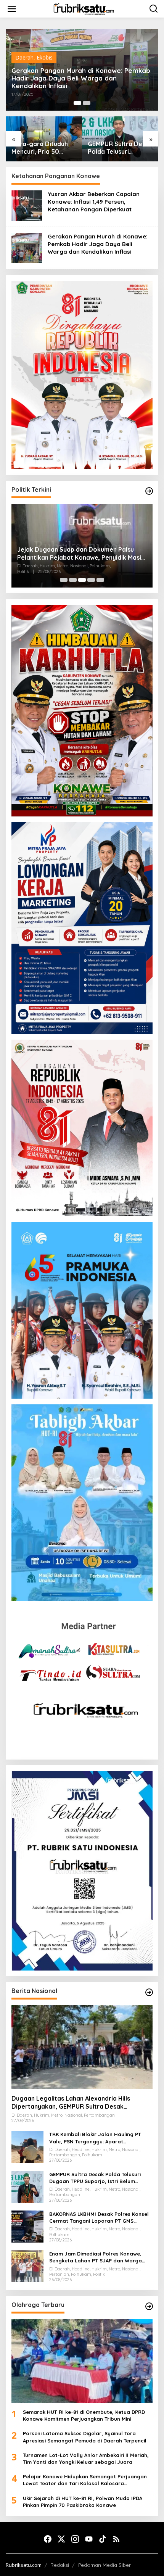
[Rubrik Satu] (84, 8)
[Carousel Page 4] (91, 580)
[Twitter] (61, 2539)
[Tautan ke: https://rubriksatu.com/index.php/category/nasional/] (149, 1992)
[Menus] (12, 9)
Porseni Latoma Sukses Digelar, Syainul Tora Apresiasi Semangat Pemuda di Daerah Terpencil (85, 2437)
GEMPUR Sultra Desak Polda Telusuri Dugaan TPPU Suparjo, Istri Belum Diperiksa (120, 148)
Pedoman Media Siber (105, 2565)
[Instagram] (75, 2539)
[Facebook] (48, 2539)
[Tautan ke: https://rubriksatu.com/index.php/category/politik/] (149, 491)
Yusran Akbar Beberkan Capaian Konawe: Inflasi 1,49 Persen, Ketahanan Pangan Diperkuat (94, 202)
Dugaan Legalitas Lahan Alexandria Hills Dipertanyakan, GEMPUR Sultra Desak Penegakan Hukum (71, 2103)
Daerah (24, 57)
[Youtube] (89, 2539)
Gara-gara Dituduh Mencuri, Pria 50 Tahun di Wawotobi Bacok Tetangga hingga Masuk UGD (40, 148)
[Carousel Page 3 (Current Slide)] (82, 580)
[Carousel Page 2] (87, 103)
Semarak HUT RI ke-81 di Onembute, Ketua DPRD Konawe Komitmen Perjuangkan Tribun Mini (84, 2415)
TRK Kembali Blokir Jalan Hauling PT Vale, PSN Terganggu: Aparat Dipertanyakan (95, 2138)
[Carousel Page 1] (64, 580)
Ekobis (45, 57)
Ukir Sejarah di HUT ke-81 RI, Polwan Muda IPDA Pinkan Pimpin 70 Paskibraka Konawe (83, 2502)
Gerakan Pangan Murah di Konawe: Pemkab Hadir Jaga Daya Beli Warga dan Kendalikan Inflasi (81, 78)
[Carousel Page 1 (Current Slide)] (77, 103)
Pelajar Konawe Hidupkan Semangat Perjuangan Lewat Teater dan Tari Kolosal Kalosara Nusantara (85, 2480)
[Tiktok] (103, 2539)
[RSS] (116, 2539)
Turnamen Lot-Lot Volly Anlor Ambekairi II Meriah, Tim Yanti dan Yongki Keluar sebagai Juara (86, 2458)
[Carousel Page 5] (100, 580)
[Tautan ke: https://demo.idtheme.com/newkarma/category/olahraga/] (149, 2306)
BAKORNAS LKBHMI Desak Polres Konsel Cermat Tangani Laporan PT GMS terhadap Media (99, 2218)
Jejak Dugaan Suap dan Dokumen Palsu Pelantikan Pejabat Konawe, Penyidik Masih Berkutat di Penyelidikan (81, 554)
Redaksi (60, 2565)
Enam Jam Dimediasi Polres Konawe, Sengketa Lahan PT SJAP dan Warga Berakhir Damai (96, 2257)
